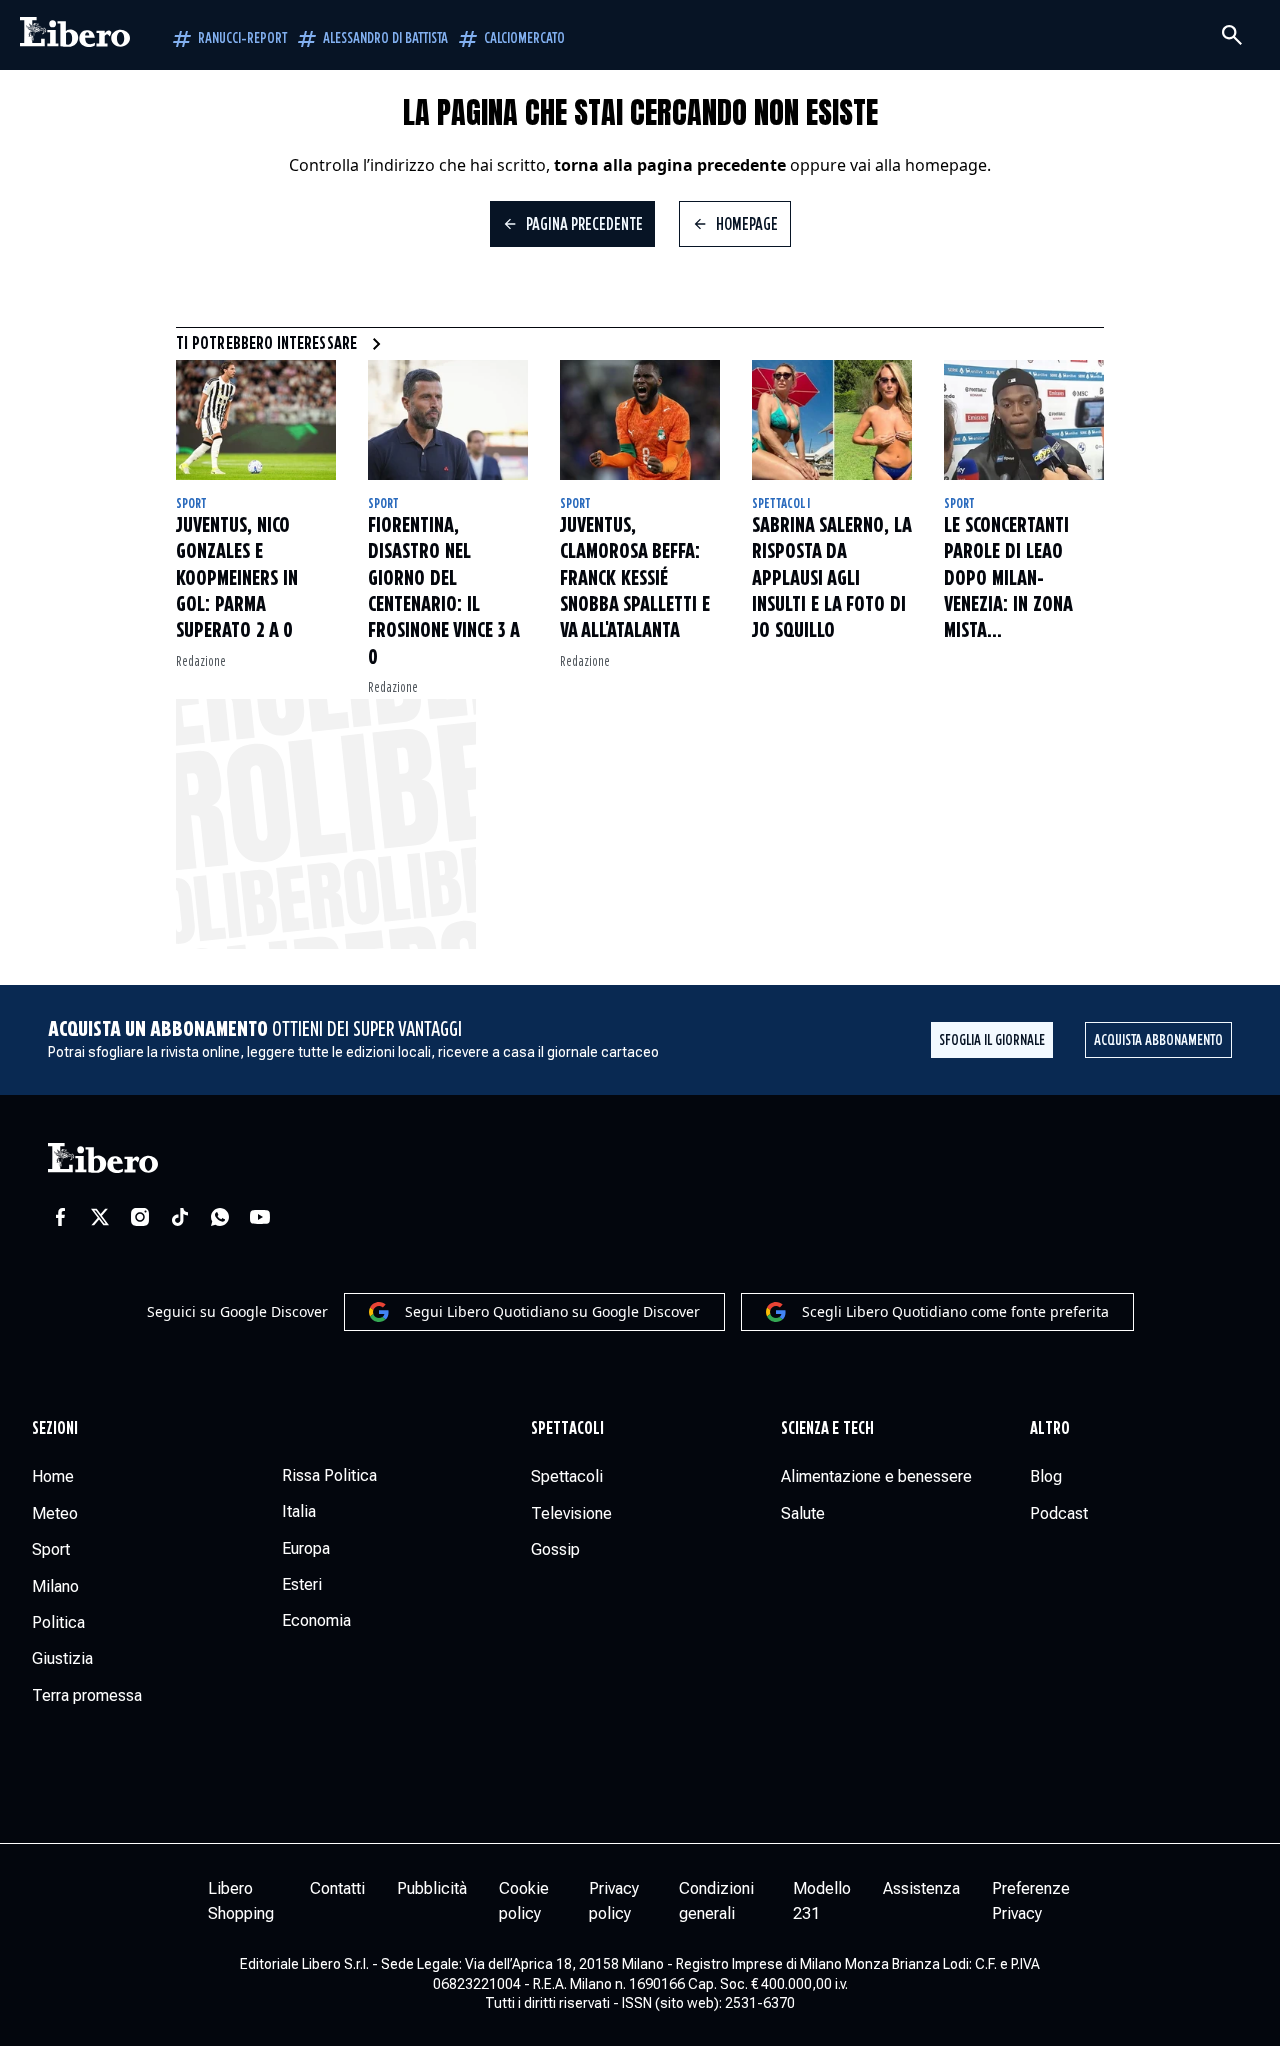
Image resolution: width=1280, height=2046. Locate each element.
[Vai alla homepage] (75, 35)
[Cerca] (1232, 35)
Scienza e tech (827, 1429)
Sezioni (55, 1429)
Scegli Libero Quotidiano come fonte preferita (955, 1311)
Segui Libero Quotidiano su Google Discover (552, 1311)
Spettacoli (781, 504)
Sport (191, 504)
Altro (1049, 1429)
